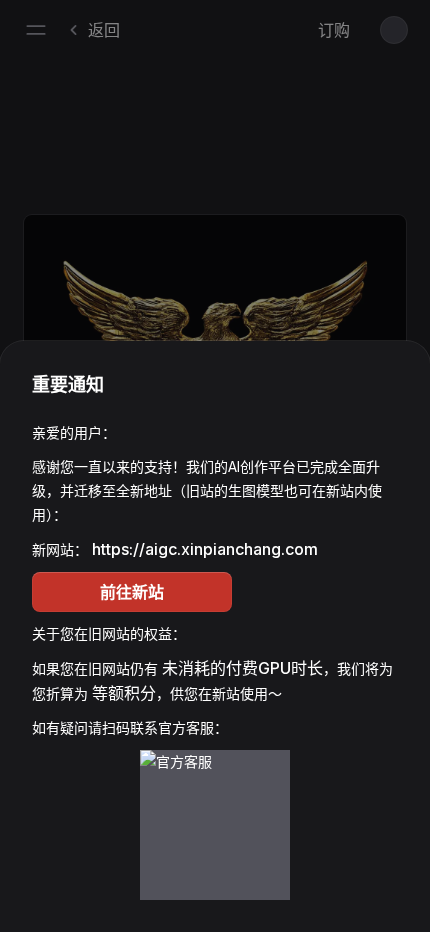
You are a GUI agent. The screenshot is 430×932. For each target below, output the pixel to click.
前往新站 (132, 592)
